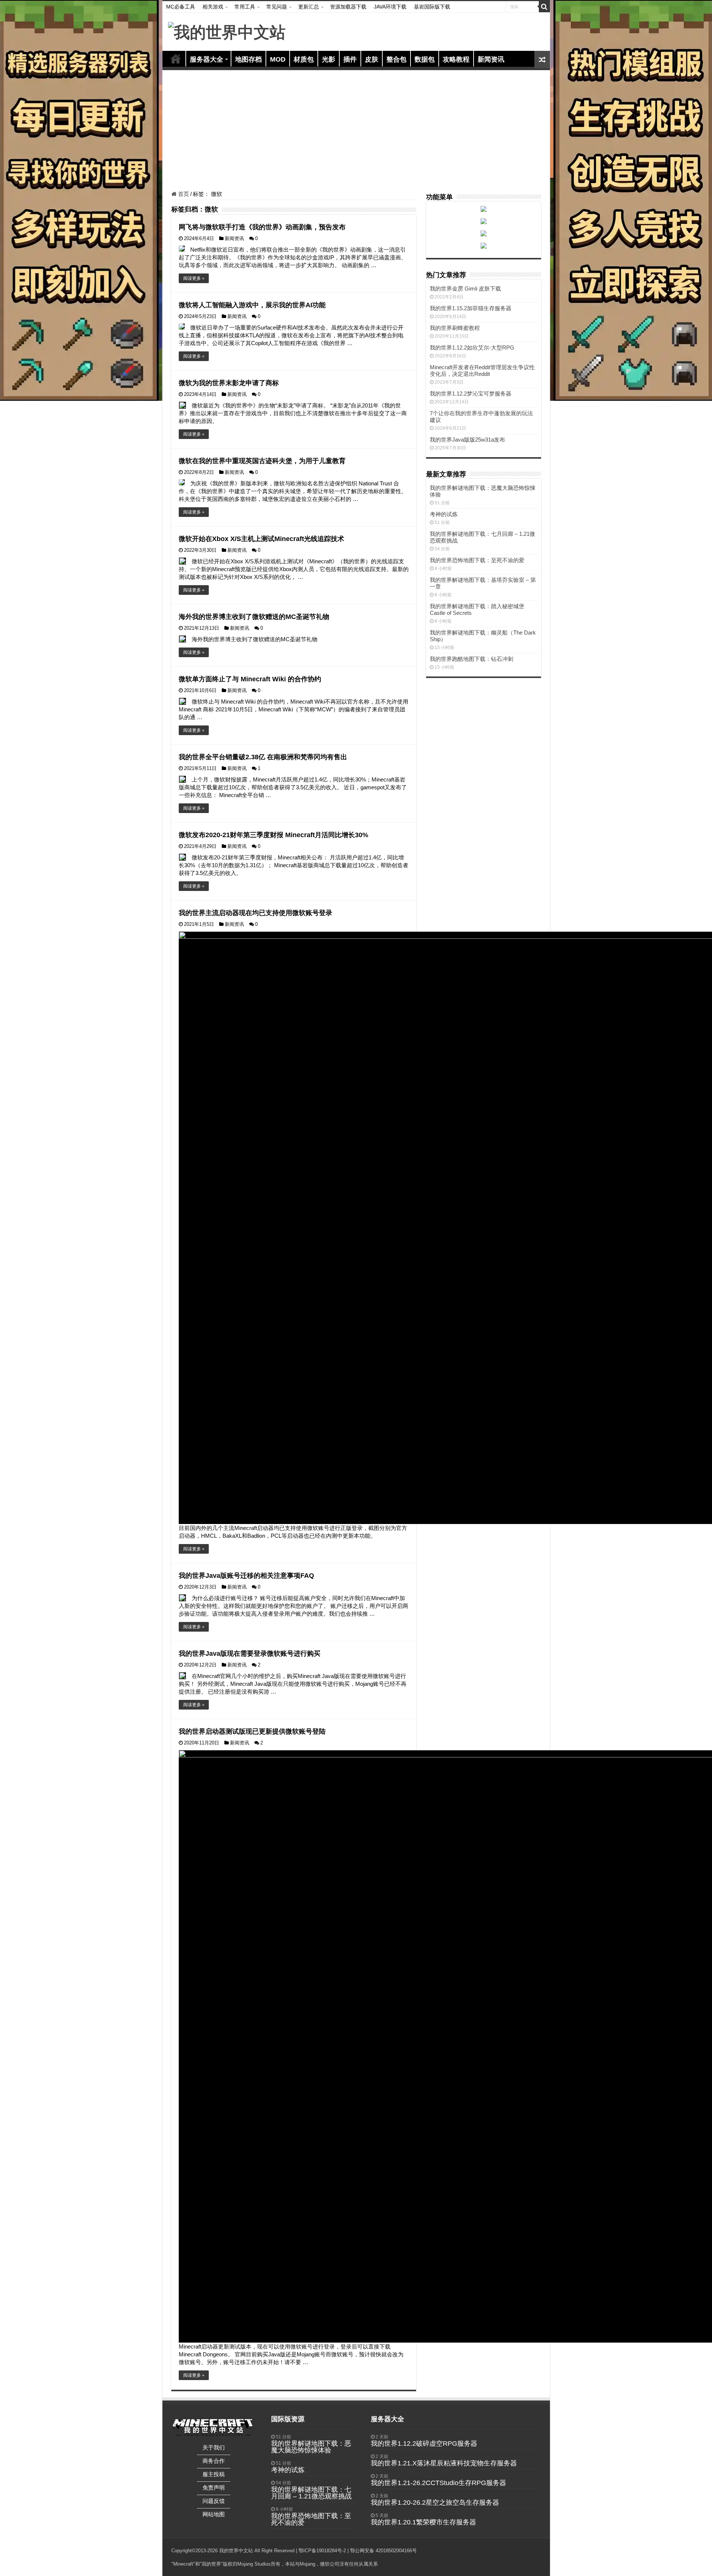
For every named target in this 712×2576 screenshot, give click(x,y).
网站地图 (214, 2514)
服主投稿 (214, 2474)
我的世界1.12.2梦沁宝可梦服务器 (471, 394)
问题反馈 (214, 2501)
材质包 (304, 59)
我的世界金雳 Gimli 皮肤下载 (465, 289)
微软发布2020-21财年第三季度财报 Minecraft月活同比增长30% (273, 835)
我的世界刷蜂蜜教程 (455, 328)
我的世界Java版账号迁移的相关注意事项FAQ (246, 1576)
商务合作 (214, 2461)
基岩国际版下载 (432, 7)
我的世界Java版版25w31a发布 (467, 440)
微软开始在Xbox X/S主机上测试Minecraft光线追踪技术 (261, 539)
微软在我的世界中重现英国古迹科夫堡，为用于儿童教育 (262, 461)
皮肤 (372, 59)
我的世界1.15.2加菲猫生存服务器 (471, 308)
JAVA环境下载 (390, 7)
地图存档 (248, 59)
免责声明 (214, 2487)
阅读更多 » (194, 278)
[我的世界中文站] (227, 31)
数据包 (425, 59)
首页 (176, 59)
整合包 (396, 59)
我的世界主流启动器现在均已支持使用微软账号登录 (256, 913)
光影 (329, 59)
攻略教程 (456, 59)
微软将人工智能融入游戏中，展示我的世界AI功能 (252, 305)
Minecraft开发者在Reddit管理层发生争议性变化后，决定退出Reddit (482, 371)
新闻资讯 (491, 59)
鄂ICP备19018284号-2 (322, 2551)
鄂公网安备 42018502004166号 (383, 2551)
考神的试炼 (444, 514)
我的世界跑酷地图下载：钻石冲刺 (472, 659)
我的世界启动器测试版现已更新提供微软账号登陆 (252, 1731)
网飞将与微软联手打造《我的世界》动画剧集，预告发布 (262, 227)
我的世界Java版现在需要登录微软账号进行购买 (250, 1654)
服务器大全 (207, 59)
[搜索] (544, 7)
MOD (278, 59)
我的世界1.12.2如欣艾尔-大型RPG (472, 348)
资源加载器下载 (348, 7)
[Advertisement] (356, 131)
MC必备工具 (181, 7)
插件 (350, 59)
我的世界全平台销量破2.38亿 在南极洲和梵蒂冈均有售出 (263, 757)
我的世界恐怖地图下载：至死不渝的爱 (477, 560)
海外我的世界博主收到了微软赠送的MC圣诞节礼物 (254, 617)
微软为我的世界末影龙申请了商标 (229, 383)
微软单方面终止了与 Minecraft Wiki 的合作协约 (250, 679)
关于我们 (214, 2447)
